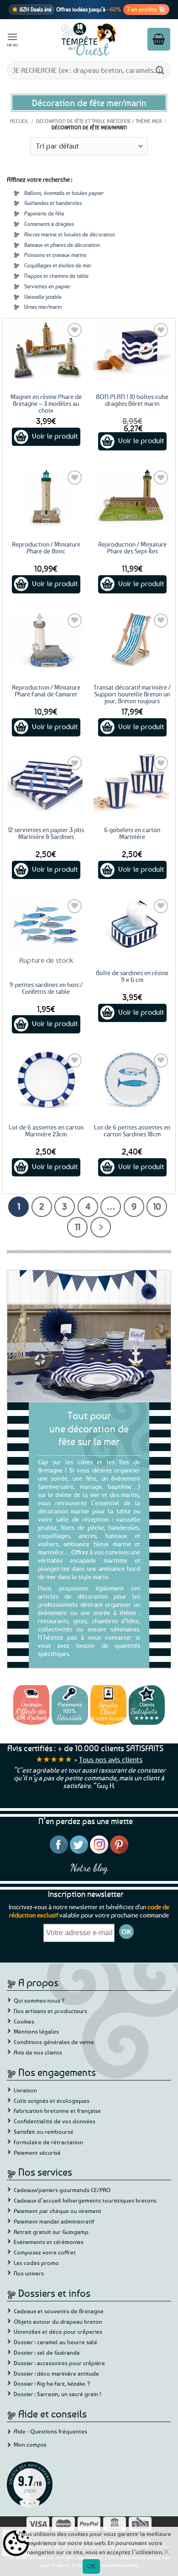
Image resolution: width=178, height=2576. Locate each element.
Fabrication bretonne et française (57, 2111)
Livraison (25, 2090)
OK (92, 2566)
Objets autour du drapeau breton (58, 2321)
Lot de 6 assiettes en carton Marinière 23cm (46, 1130)
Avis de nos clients (38, 2052)
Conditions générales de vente (54, 2042)
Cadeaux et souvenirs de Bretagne (59, 2311)
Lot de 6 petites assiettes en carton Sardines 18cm (132, 1130)
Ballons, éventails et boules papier (64, 193)
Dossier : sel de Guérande (47, 2352)
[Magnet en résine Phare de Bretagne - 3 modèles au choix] (46, 350)
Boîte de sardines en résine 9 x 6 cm (132, 976)
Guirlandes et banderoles (53, 203)
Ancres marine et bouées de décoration (70, 234)
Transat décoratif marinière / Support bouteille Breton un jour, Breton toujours (132, 694)
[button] (13, 39)
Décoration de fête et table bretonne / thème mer (99, 121)
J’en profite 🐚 (146, 9)
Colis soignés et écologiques (52, 2101)
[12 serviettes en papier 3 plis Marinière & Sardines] (46, 783)
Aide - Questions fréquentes (50, 2431)
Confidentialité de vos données (55, 2121)
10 (157, 1206)
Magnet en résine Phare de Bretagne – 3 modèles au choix (46, 403)
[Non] (166, 2554)
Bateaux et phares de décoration (62, 245)
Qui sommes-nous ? (39, 2000)
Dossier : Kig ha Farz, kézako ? (52, 2383)
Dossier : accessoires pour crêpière (59, 2363)
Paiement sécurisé (37, 2152)
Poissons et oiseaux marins (55, 255)
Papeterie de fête (44, 213)
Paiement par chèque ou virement (58, 2211)
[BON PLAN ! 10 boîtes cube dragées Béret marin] (132, 350)
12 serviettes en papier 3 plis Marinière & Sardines (46, 833)
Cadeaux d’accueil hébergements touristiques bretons (85, 2200)
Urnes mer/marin (43, 307)
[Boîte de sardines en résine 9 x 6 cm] (132, 926)
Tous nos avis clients (111, 1759)
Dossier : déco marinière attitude (56, 2373)
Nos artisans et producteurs (50, 2011)
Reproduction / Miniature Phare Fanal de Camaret (46, 690)
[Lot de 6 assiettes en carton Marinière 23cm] (46, 1080)
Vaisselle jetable (43, 297)
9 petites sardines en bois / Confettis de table (46, 988)
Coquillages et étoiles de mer (58, 265)
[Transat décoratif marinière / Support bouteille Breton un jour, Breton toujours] (132, 640)
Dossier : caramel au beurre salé (55, 2342)
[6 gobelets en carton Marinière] (132, 783)
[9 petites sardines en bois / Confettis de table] (46, 926)
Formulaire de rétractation (48, 2142)
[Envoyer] (160, 70)
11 (78, 1227)
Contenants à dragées (49, 224)
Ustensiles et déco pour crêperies (58, 2331)
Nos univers (29, 2273)
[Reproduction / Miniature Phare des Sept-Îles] (132, 497)
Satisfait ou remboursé (44, 2131)
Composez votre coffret (45, 2252)
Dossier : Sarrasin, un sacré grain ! (58, 2394)
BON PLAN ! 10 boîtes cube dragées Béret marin (132, 400)
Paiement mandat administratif (54, 2221)
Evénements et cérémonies (49, 2242)
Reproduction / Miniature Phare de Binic (46, 547)
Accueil (19, 121)
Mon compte (30, 2444)
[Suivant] (101, 1227)
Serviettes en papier (47, 286)
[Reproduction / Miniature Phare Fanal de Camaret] (46, 640)
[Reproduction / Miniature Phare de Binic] (46, 497)
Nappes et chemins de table (56, 276)
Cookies (24, 2021)
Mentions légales (36, 2031)
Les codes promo (36, 2263)
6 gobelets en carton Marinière (132, 833)
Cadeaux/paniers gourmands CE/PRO (62, 2190)
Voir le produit (55, 436)
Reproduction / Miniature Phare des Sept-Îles (132, 547)
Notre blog (89, 1868)
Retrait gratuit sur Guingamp (51, 2232)
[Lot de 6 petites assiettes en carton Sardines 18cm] (132, 1080)
